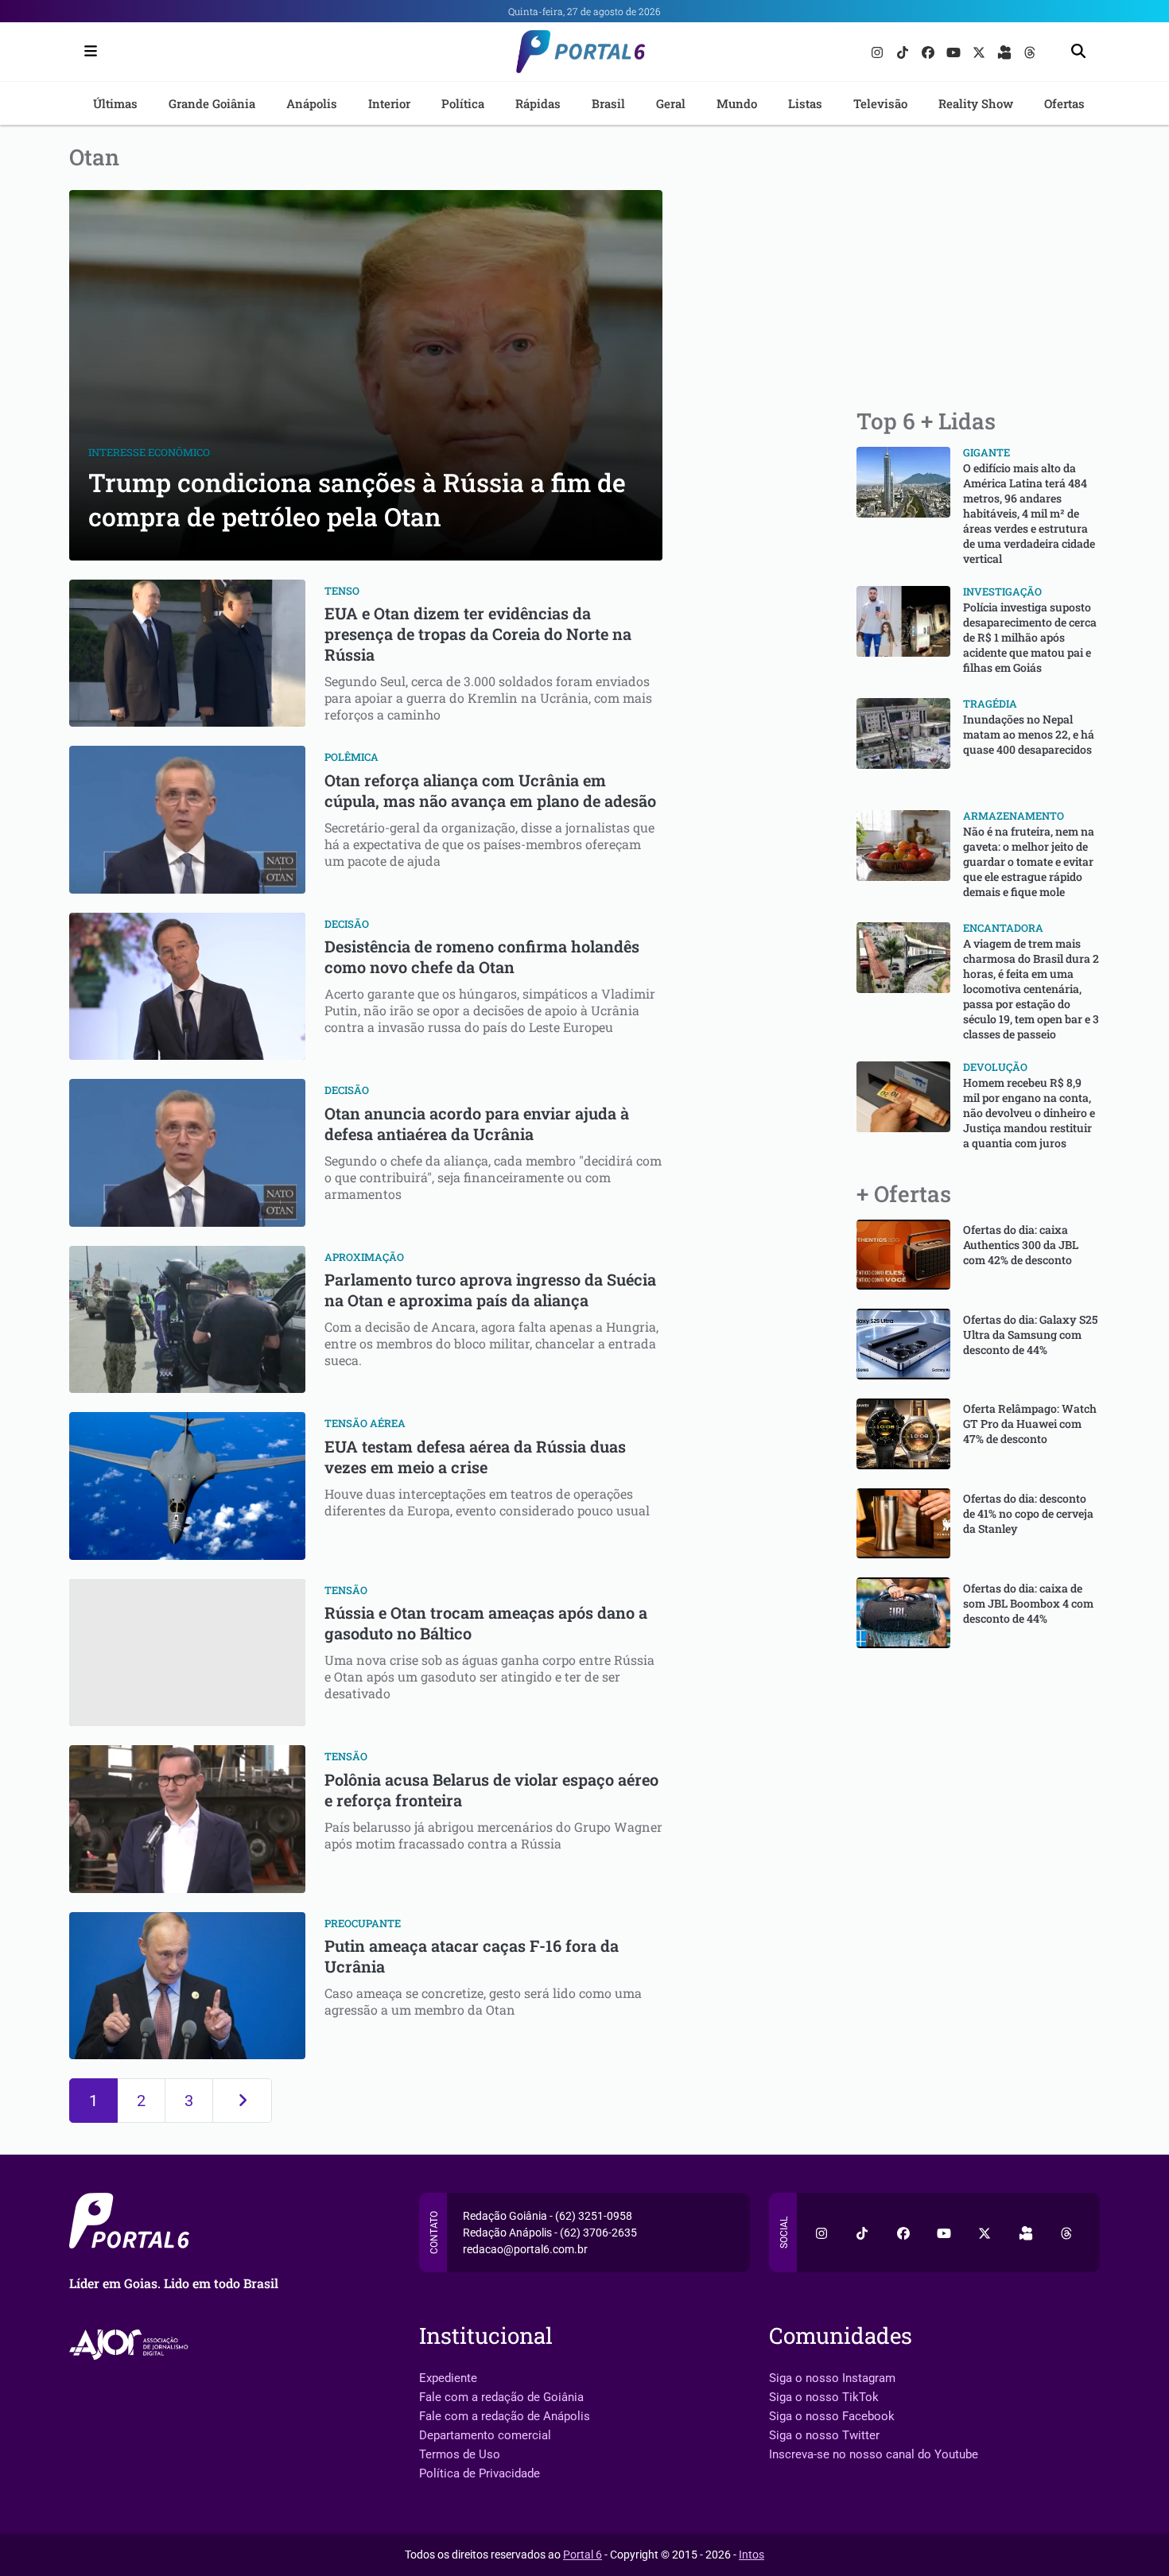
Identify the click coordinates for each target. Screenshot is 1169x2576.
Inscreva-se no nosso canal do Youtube (874, 2454)
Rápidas (538, 103)
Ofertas (1064, 103)
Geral (671, 103)
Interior (389, 103)
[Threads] (1030, 51)
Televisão (880, 103)
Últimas (115, 103)
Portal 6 (583, 2555)
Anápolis (312, 103)
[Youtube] (955, 51)
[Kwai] (1006, 51)
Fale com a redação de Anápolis (505, 2416)
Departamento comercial (485, 2435)
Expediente (448, 2378)
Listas (805, 103)
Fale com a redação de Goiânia (501, 2397)
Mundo (737, 103)
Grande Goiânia (212, 103)
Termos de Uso (460, 2454)
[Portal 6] (585, 50)
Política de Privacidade (480, 2473)
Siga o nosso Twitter (824, 2435)
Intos (751, 2555)
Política (463, 103)
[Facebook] (930, 51)
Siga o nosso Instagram (832, 2378)
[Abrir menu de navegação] (87, 52)
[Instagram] (879, 51)
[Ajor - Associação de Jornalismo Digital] (132, 2344)
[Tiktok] (904, 51)
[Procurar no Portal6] (1078, 52)
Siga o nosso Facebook (832, 2416)
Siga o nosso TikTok (824, 2397)
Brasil (608, 103)
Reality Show (976, 103)
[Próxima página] (242, 2101)
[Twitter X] (981, 51)
